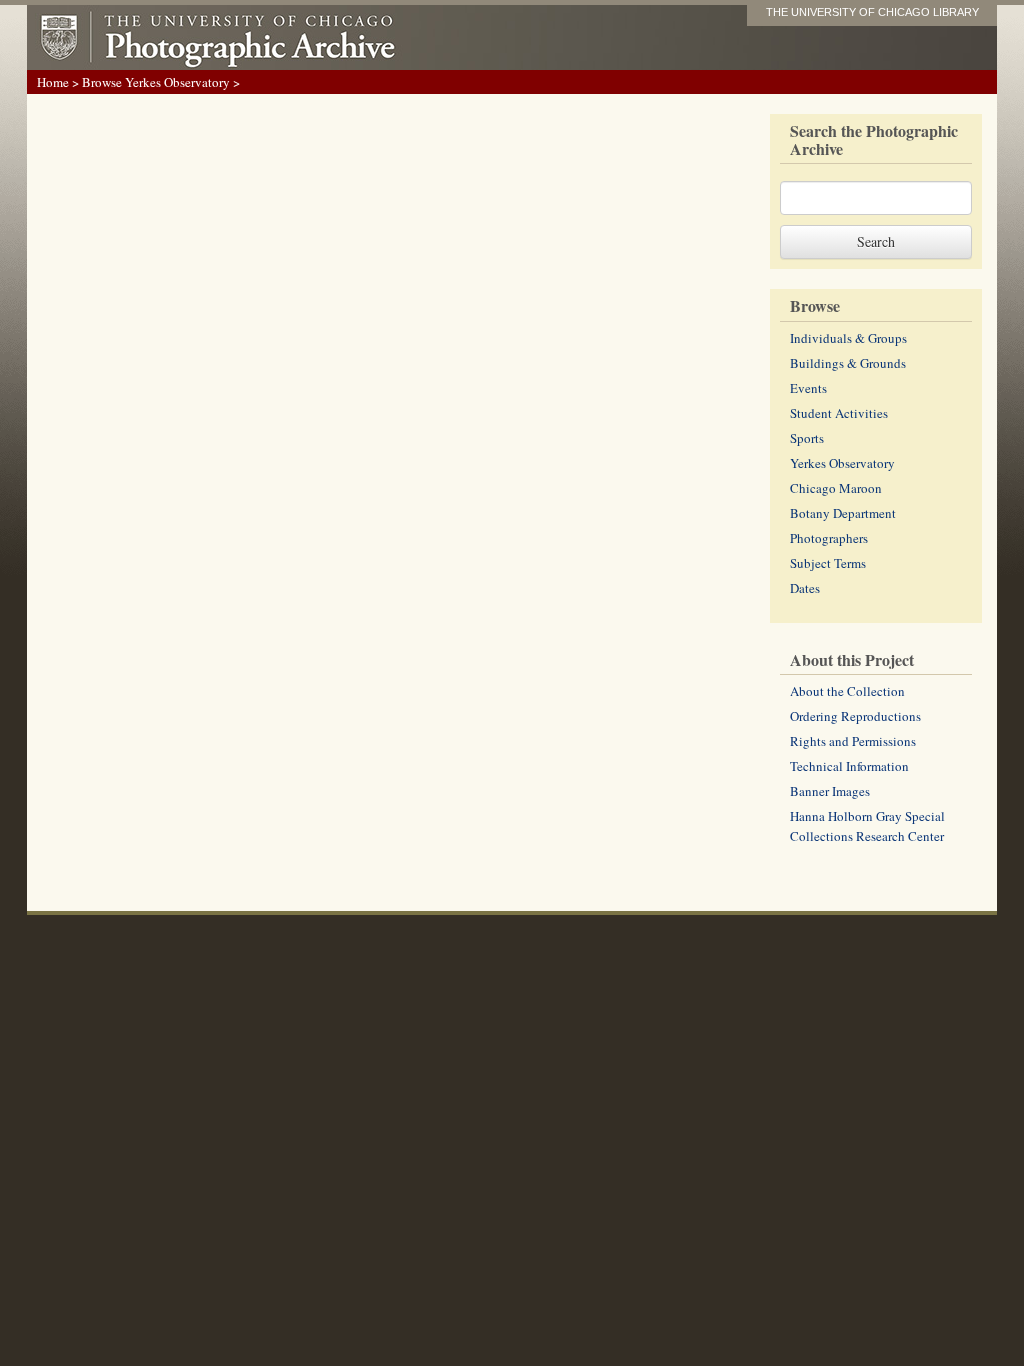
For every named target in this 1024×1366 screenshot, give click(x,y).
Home (53, 82)
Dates (805, 588)
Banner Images (830, 791)
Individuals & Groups (848, 338)
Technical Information (849, 766)
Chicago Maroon (836, 488)
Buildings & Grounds (848, 363)
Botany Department (843, 513)
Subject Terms (828, 563)
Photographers (829, 538)
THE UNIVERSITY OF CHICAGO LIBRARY (872, 12)
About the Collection (847, 691)
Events (808, 388)
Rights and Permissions (853, 741)
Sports (807, 438)
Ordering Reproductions (855, 716)
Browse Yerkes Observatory (156, 82)
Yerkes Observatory (842, 463)
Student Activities (839, 413)
